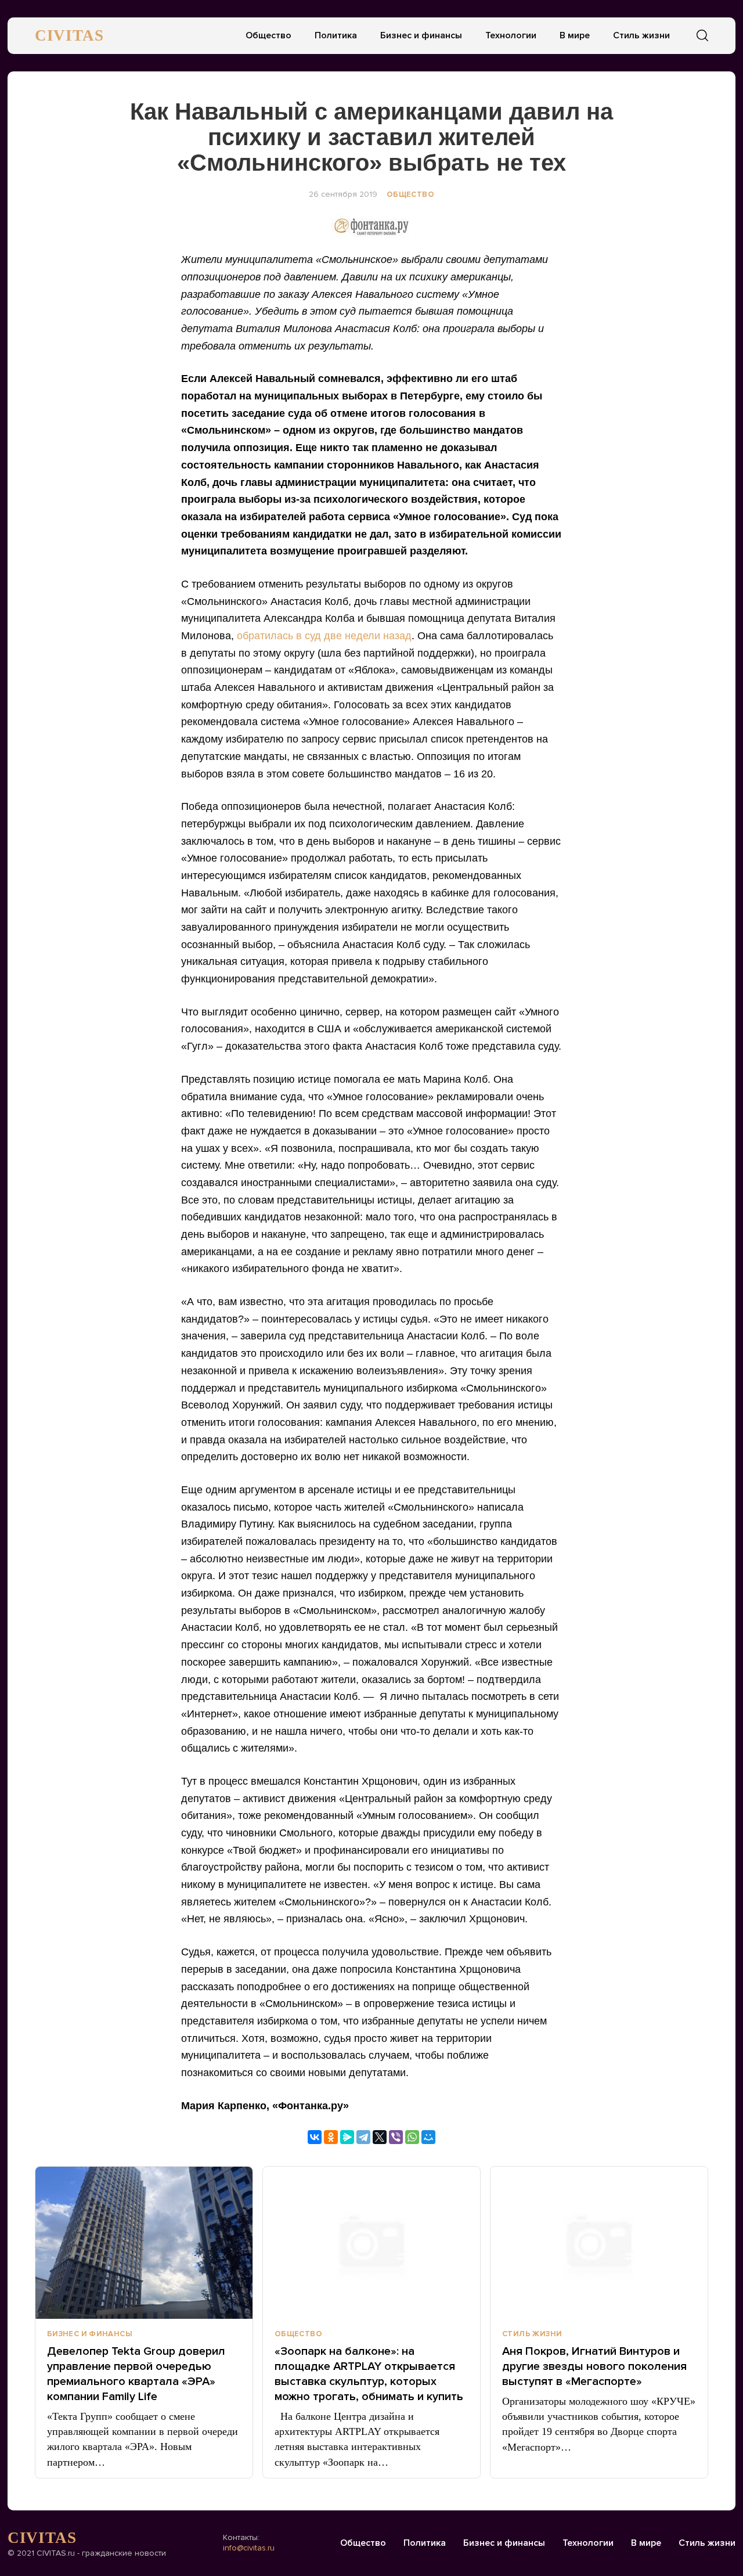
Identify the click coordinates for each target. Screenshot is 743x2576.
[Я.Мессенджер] (347, 2137)
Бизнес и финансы (421, 35)
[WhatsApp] (412, 2137)
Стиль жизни (641, 35)
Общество (268, 35)
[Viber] (396, 2137)
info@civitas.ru (249, 2548)
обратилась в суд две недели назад (324, 636)
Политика (336, 35)
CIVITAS (69, 35)
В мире (575, 35)
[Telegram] (363, 2137)
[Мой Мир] (428, 2137)
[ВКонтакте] (315, 2137)
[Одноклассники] (331, 2137)
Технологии (511, 35)
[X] (380, 2137)
